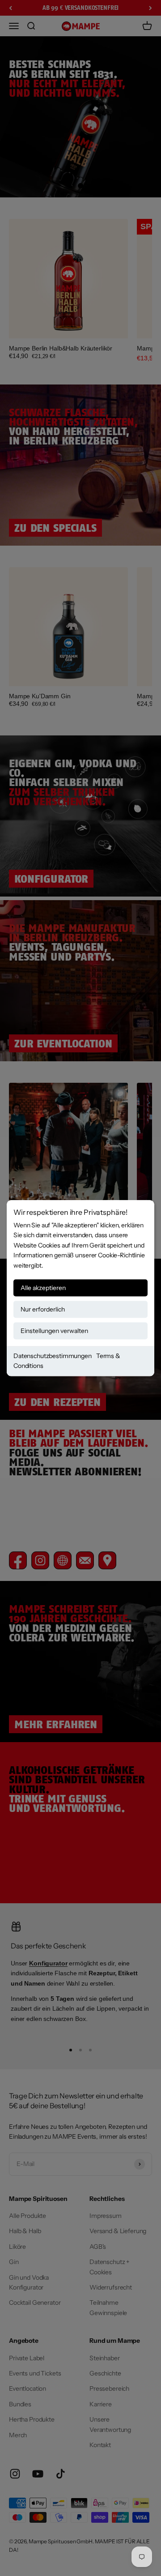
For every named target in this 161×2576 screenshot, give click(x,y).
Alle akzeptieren (43, 1288)
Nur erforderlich (43, 1309)
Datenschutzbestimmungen (53, 1356)
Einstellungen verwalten (54, 1331)
